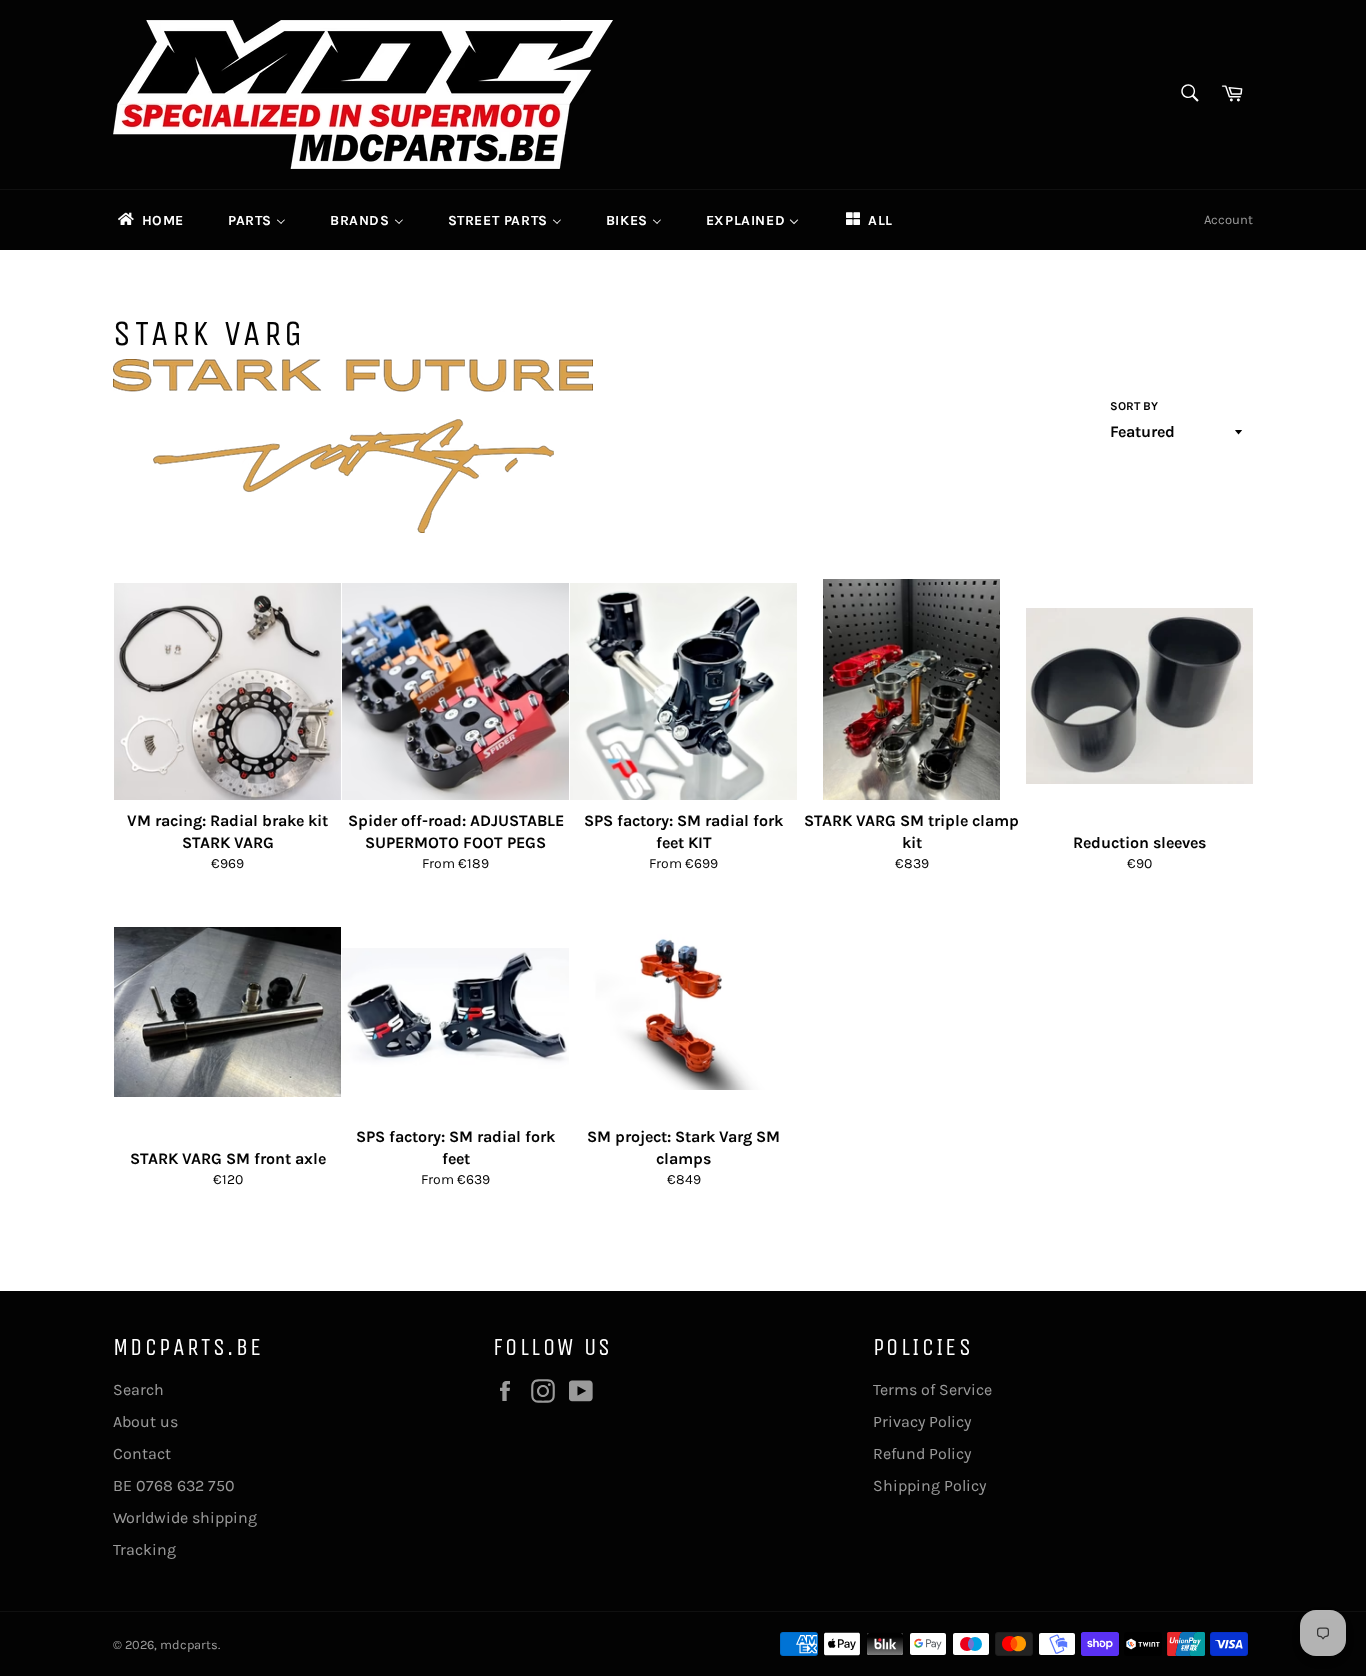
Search (138, 1389)
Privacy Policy (922, 1421)
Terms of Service (932, 1389)
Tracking (144, 1549)
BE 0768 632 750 (174, 1485)
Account (1228, 219)
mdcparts (189, 1644)
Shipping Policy (929, 1485)
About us (145, 1421)
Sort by (1134, 406)
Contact (142, 1453)
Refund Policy (922, 1453)
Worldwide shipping (185, 1517)
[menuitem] (149, 220)
